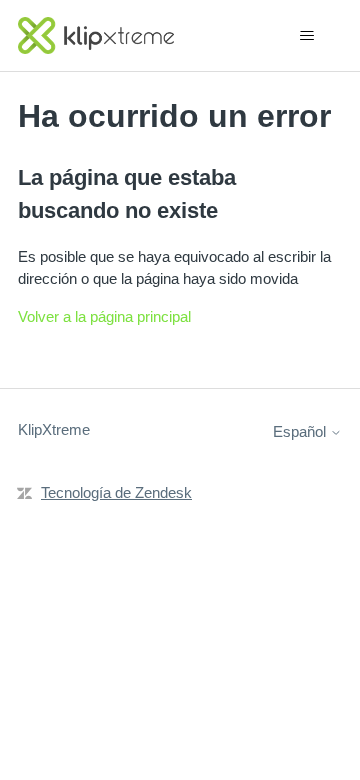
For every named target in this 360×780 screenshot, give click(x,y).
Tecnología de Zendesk (116, 492)
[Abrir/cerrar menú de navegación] (306, 36)
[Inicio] (96, 35)
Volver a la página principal (104, 316)
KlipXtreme (54, 429)
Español (301, 431)
